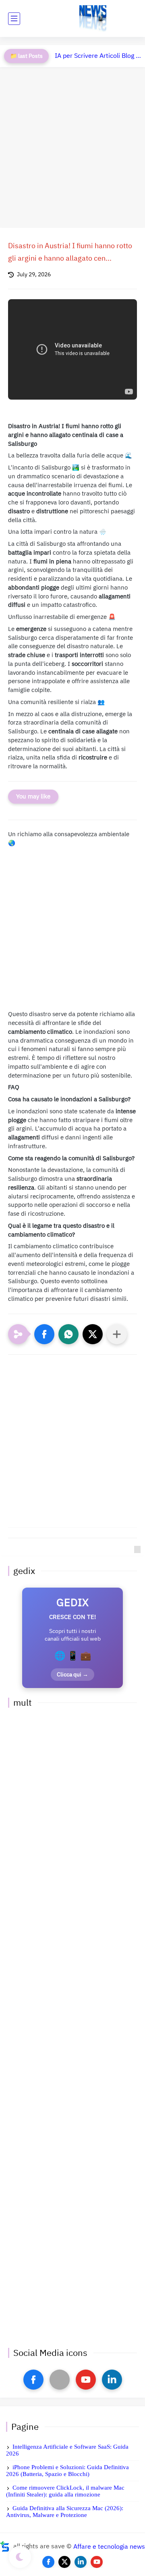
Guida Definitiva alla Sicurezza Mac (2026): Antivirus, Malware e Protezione (65, 2512)
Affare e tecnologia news (109, 2546)
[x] (60, 2380)
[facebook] (33, 2380)
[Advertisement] (72, 147)
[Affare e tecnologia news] (93, 19)
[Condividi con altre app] (117, 1334)
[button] (44, 1334)
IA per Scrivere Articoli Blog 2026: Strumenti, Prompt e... (98, 56)
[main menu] (14, 19)
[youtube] (86, 2380)
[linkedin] (112, 2380)
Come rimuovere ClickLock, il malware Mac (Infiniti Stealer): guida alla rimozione (65, 2491)
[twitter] (64, 2562)
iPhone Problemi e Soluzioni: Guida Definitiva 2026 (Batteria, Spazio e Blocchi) (67, 2471)
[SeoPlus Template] (5, 2546)
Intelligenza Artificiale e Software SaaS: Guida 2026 (67, 2450)
